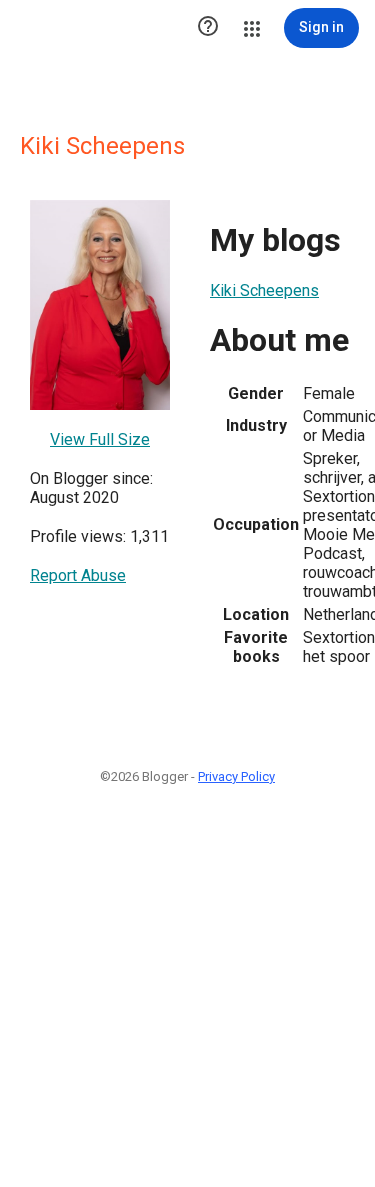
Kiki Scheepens (264, 290)
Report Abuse (78, 575)
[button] (208, 28)
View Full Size (100, 439)
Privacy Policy (236, 776)
